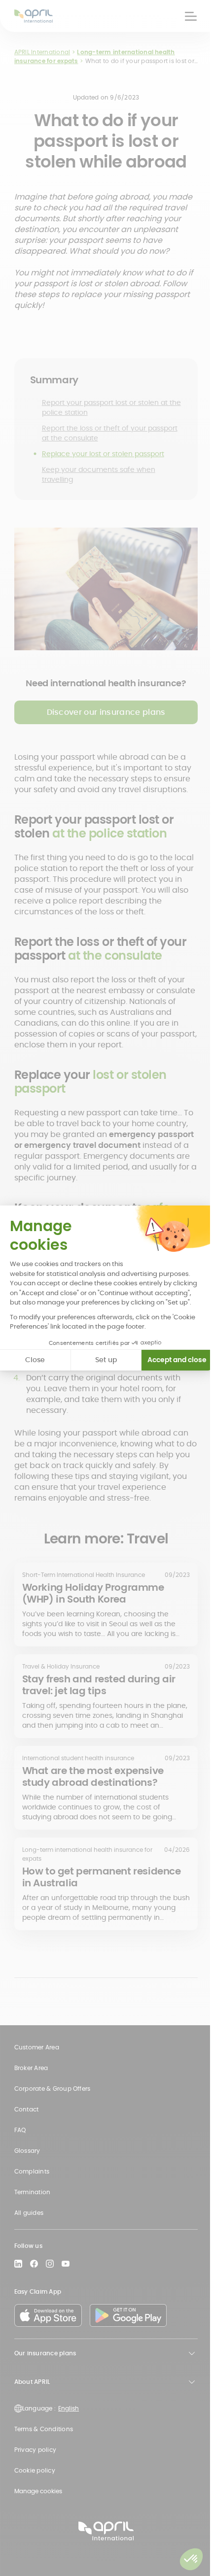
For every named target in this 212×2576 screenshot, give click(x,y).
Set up (106, 1360)
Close (35, 1360)
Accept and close (177, 1360)
